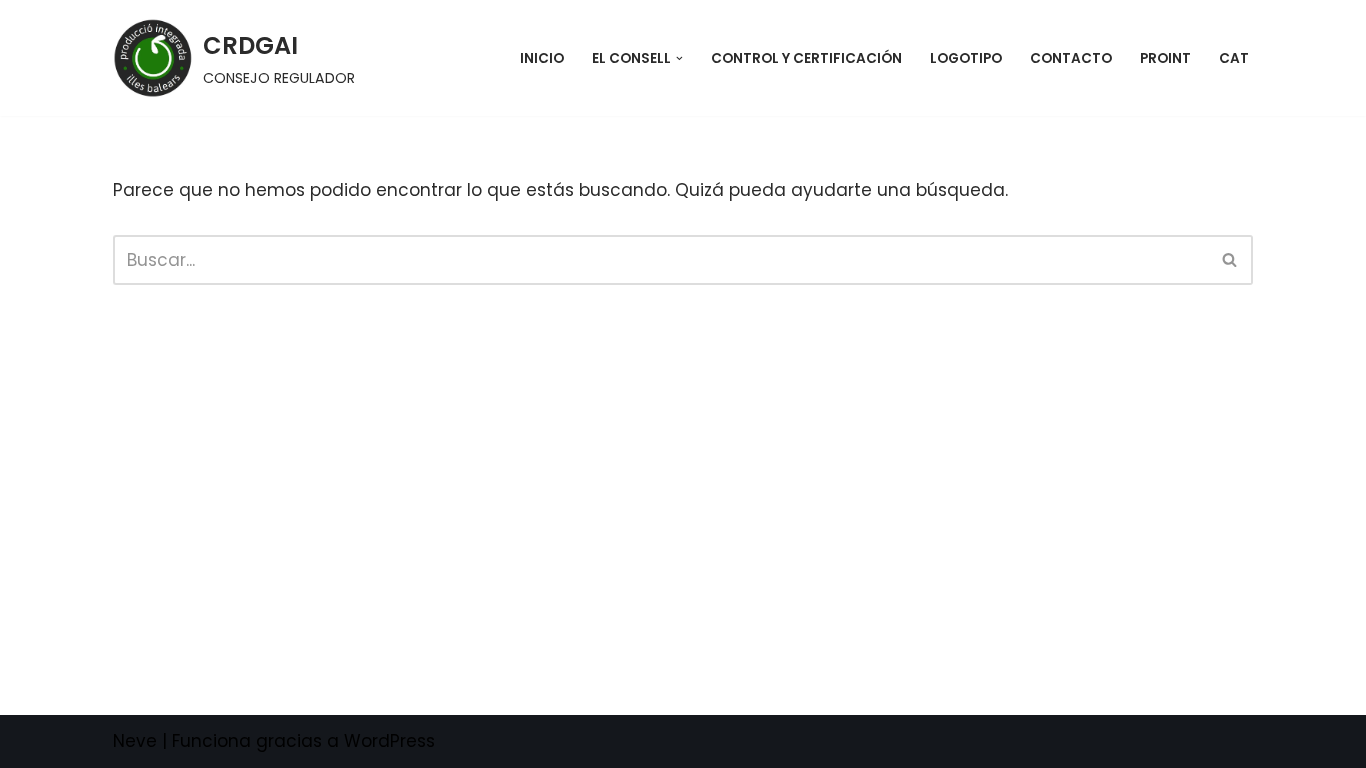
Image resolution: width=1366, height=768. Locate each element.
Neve (135, 741)
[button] (679, 58)
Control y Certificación (806, 58)
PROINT (1165, 58)
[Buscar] (1230, 260)
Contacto (1071, 58)
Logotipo (966, 58)
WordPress (389, 741)
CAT (1234, 58)
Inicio (542, 58)
